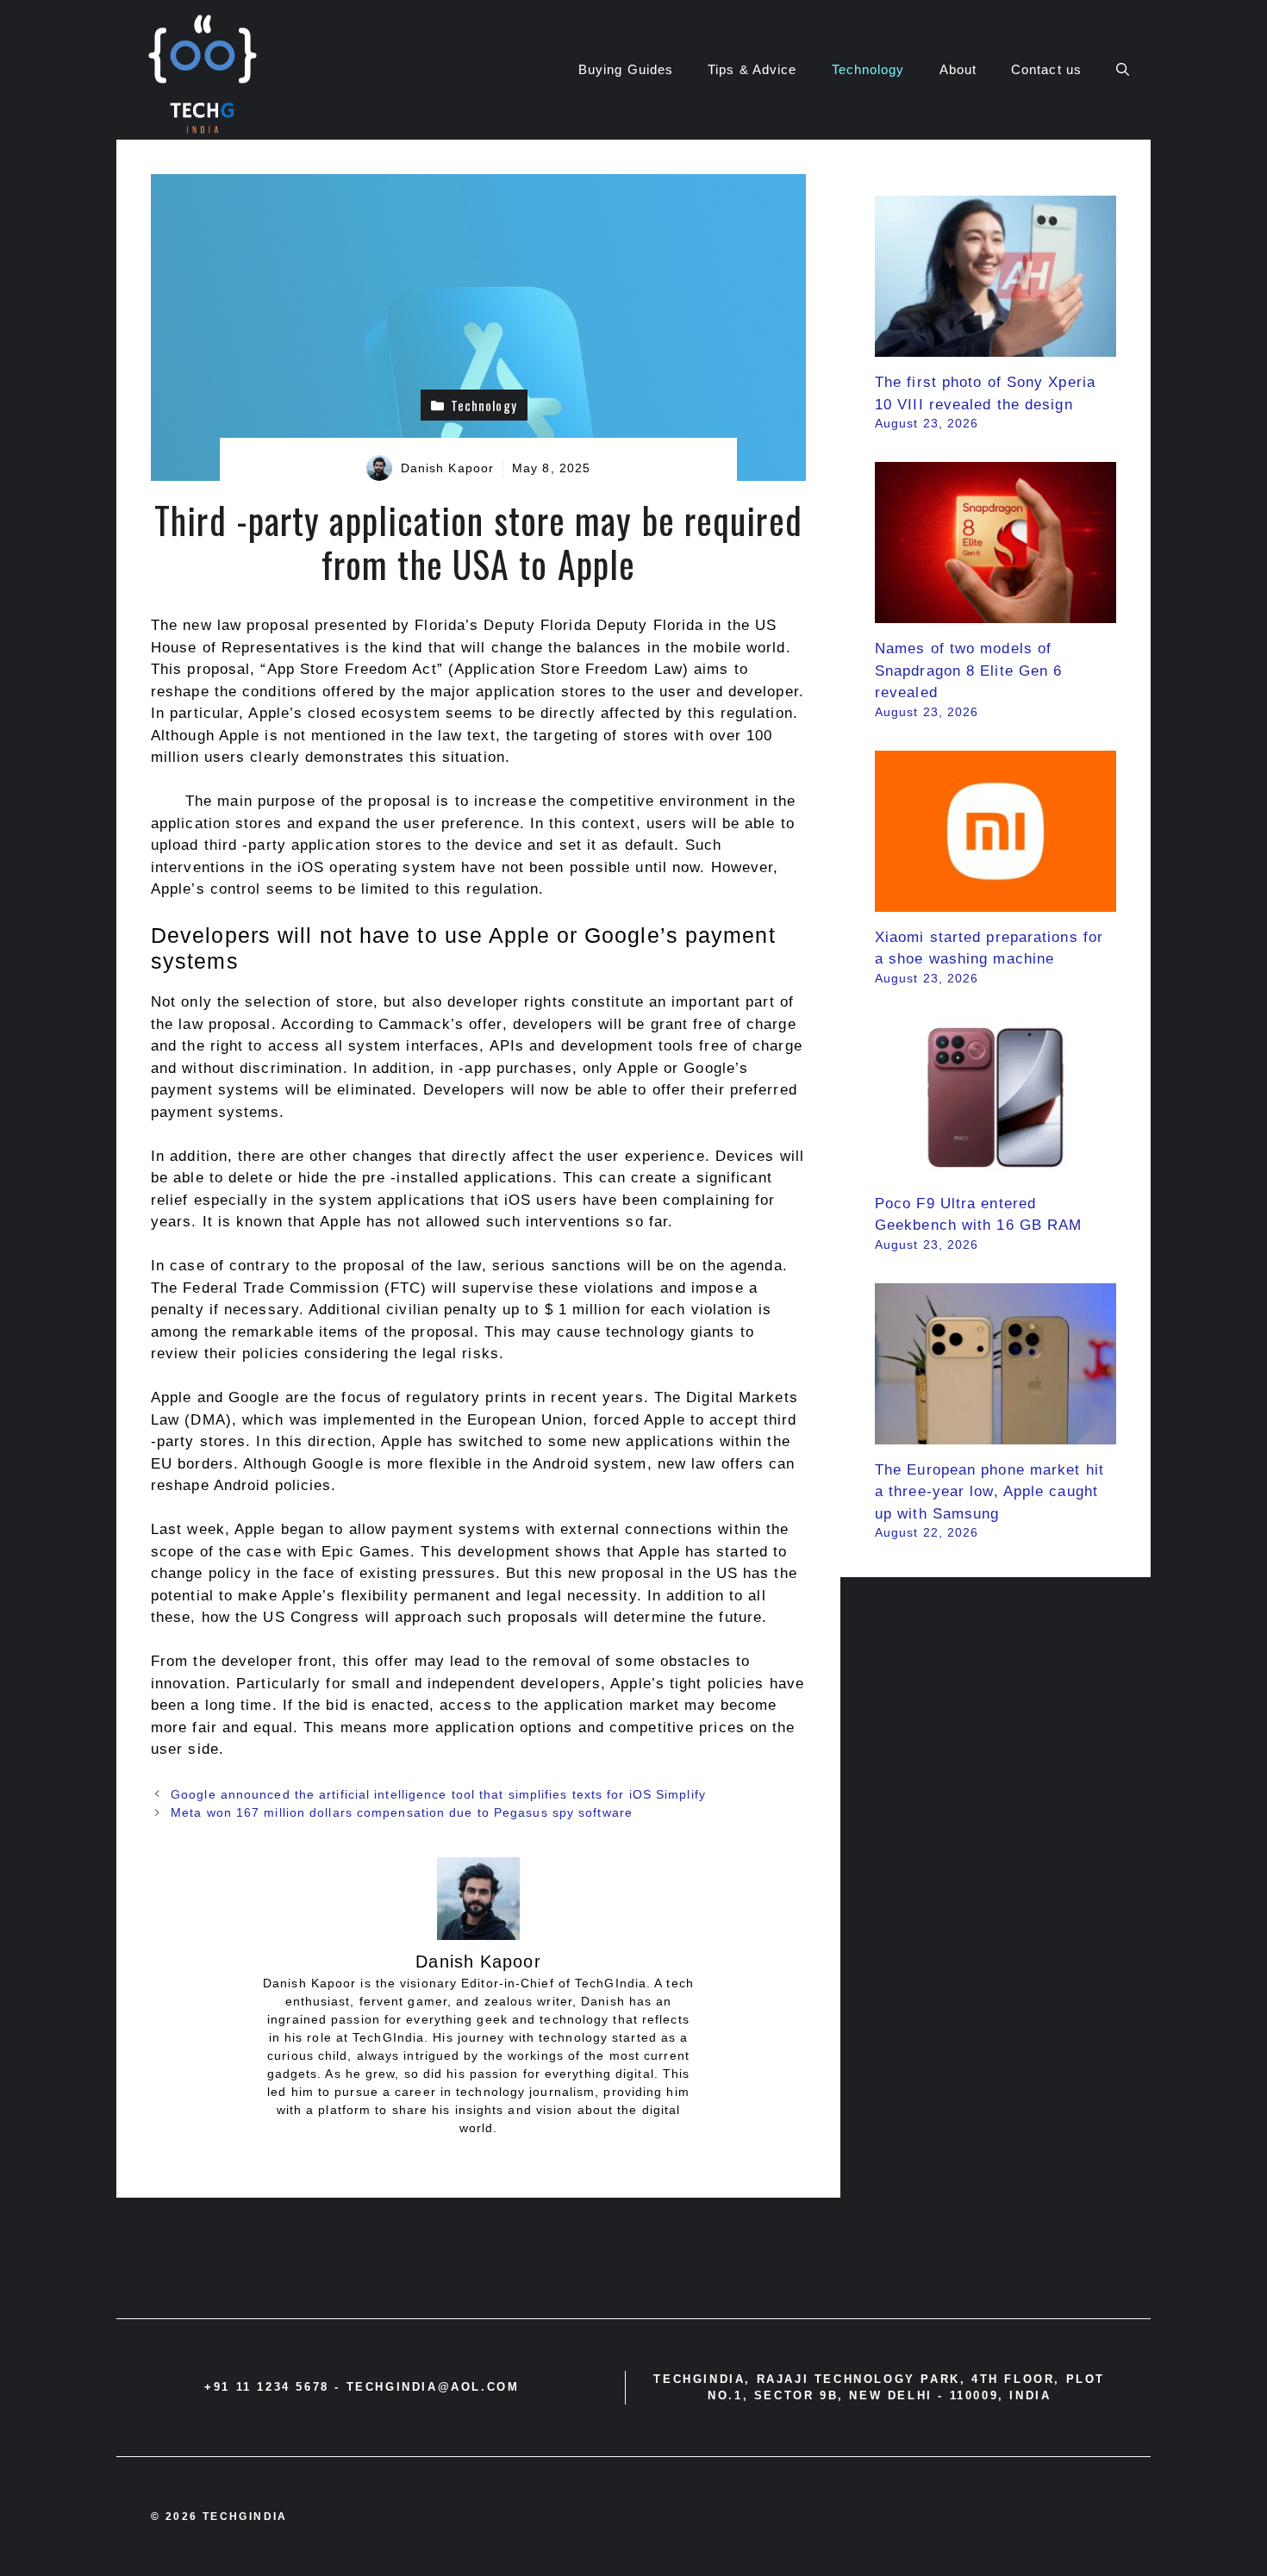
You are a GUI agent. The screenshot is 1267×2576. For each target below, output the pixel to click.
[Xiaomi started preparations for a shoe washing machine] (995, 900)
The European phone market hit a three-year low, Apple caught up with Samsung (989, 1492)
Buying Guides (626, 69)
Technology (868, 69)
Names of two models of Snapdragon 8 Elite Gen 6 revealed (968, 671)
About (958, 69)
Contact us (1046, 69)
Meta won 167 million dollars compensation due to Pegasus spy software (402, 1812)
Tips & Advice (752, 69)
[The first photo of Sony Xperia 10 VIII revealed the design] (995, 346)
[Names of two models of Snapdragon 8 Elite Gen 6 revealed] (995, 612)
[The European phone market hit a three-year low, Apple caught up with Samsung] (995, 1433)
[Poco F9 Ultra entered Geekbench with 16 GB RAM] (995, 1166)
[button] (1123, 70)
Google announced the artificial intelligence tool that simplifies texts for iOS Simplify (438, 1794)
